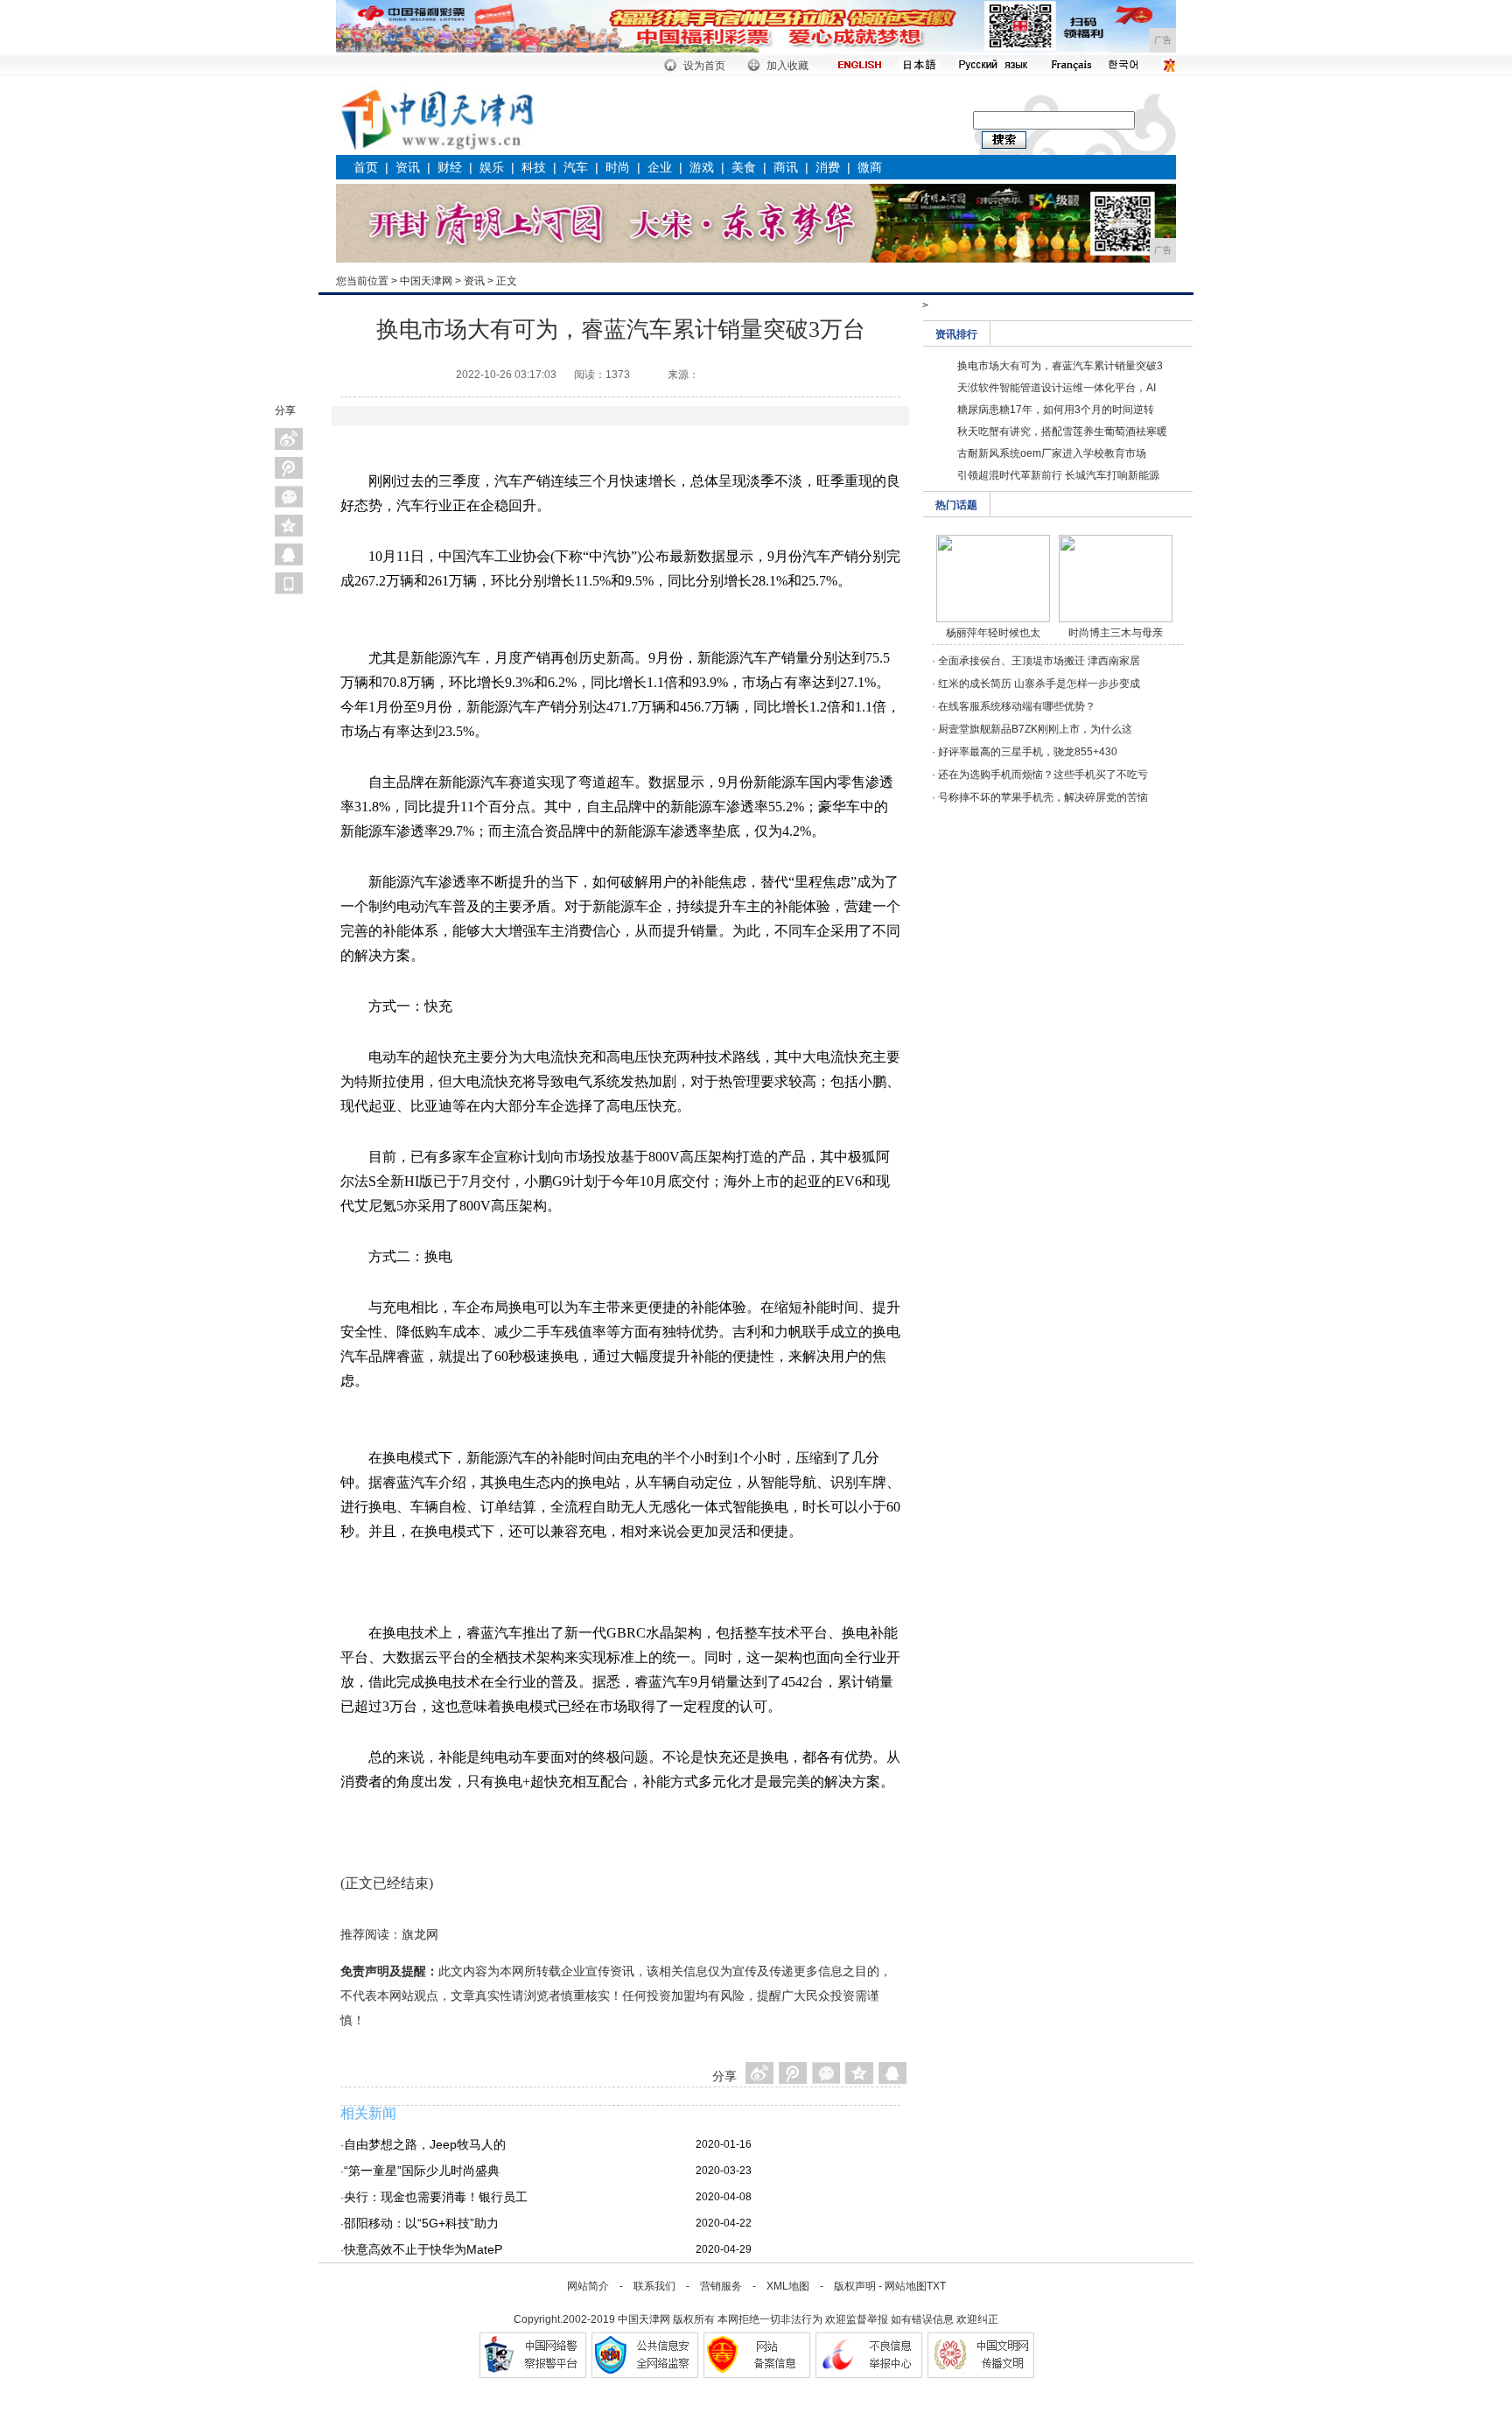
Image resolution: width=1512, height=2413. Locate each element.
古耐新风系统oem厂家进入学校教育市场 (1052, 453)
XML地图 (788, 2286)
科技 (534, 167)
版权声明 (855, 2286)
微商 (870, 167)
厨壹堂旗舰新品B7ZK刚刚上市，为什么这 (1035, 729)
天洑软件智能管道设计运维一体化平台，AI (1057, 388)
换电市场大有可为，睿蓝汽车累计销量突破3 (1060, 366)
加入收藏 (787, 66)
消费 (828, 167)
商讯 (786, 167)
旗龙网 (420, 1934)
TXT (936, 2286)
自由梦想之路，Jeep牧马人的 (425, 2144)
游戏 (702, 167)
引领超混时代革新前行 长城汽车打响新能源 (1058, 475)
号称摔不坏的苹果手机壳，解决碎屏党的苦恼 (1043, 797)
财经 (450, 167)
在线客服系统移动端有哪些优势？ (1017, 706)
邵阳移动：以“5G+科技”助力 (421, 2223)
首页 (366, 167)
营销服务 (721, 2286)
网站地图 (906, 2286)
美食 (744, 167)
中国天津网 (426, 281)
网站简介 (588, 2286)
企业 (660, 167)
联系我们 (654, 2286)
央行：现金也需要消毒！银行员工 (436, 2197)
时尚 (618, 167)
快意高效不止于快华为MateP (423, 2249)
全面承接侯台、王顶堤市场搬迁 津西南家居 (1039, 661)
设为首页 (704, 66)
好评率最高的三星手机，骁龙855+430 (1028, 752)
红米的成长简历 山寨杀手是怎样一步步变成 (1039, 684)
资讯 (408, 167)
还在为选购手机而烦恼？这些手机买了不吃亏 (1043, 775)
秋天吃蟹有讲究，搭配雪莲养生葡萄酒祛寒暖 (1062, 431)
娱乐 (492, 167)
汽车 (576, 167)
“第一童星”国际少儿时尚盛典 (422, 2171)
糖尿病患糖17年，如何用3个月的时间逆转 (1056, 410)
